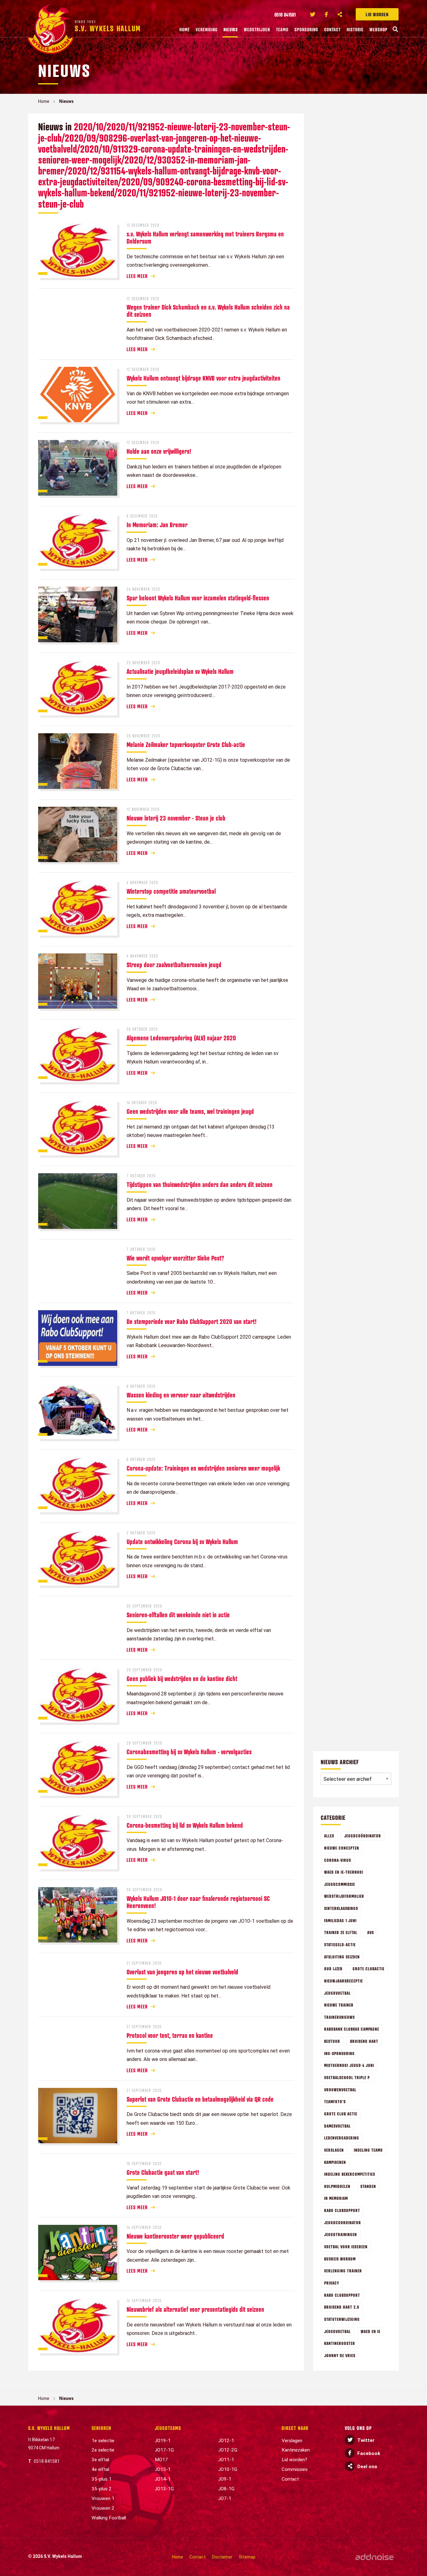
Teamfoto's (335, 2101)
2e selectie (103, 2450)
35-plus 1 (102, 2479)
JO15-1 (163, 2469)
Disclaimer (222, 2557)
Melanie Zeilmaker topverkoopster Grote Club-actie (186, 745)
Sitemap (247, 2557)
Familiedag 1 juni (340, 1920)
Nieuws (231, 29)
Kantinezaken (296, 2450)
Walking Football (109, 2518)
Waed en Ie (371, 2331)
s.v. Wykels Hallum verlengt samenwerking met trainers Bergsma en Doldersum (205, 237)
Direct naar (295, 2428)
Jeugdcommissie (340, 1884)
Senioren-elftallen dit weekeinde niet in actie (178, 1615)
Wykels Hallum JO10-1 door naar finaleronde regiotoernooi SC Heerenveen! (198, 1902)
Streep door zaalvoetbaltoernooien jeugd (174, 965)
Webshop (379, 29)
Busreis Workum (340, 2259)
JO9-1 (225, 2479)
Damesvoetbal (337, 2126)
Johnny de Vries (340, 2355)
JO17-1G (164, 2450)
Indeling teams (368, 2150)
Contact (332, 29)
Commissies (295, 2469)
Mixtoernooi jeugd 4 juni (349, 2065)
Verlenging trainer (343, 2271)
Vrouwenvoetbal (340, 2090)
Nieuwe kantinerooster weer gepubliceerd (175, 2236)
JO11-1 (226, 2460)
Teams (282, 29)
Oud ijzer (333, 1969)
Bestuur (332, 2041)
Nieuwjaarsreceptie (344, 1981)
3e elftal (100, 2460)
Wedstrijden (257, 29)
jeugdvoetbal (337, 1993)
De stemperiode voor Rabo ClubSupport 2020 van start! (192, 1321)
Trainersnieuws (339, 2017)
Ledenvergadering (342, 2138)
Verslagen (334, 2150)
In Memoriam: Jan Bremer (157, 525)
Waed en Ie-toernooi (344, 1872)
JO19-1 (163, 2441)
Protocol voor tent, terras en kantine (170, 2035)
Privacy (332, 2283)
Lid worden (377, 14)
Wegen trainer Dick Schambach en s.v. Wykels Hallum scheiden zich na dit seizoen (208, 311)
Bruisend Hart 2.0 (342, 2307)
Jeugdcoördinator (363, 1836)
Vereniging (207, 29)
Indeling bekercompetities (350, 2174)
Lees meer (137, 276)
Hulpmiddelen (337, 2186)
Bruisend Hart (364, 2041)
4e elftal (100, 2469)
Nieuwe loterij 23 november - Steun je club (176, 818)
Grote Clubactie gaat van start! (163, 2172)
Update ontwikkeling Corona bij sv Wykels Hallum (182, 1542)
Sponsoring (306, 29)
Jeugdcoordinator (343, 2222)
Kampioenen (335, 2162)
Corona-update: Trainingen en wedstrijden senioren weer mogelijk (203, 1468)
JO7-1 (225, 2498)
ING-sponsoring (339, 2053)
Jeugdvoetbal (337, 2331)
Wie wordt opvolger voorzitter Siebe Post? (175, 1258)
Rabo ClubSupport (342, 2295)
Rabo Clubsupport (342, 2210)
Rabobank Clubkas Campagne (352, 2029)
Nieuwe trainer (339, 2005)
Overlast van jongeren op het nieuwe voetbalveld (182, 1972)
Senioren (101, 2428)
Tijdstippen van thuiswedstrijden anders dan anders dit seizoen (200, 1184)
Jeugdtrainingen (341, 2234)
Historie (355, 29)
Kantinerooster (340, 2343)
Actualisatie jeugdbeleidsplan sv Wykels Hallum (180, 671)
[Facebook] (326, 14)
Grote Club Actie (341, 2114)
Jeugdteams (168, 2428)
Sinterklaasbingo (341, 1908)
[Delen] (340, 14)
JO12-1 (226, 2441)
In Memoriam (336, 2198)
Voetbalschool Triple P (347, 2077)
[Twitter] (313, 14)
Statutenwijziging (342, 2319)
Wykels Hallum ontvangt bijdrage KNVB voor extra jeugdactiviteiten (203, 378)
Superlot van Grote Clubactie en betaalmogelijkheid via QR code (200, 2099)
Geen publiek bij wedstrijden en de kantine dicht (182, 1679)
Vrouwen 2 (103, 2508)
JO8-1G (226, 2489)
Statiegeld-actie (340, 1945)
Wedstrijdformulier (344, 1896)
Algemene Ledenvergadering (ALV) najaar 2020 (181, 1038)
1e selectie (103, 2441)
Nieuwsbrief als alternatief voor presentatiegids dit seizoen (195, 2309)
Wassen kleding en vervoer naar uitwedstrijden (181, 1395)
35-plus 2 (102, 2489)
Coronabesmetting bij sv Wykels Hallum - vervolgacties (189, 1752)
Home (185, 29)
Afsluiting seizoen (342, 1957)
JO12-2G (228, 2450)
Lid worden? (294, 2460)
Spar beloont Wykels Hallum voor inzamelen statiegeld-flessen (198, 598)
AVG (371, 1932)
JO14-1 (163, 2479)
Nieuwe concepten (342, 1848)
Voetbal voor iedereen (346, 2247)
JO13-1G (164, 2489)
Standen (368, 2186)
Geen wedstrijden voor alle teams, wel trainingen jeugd (190, 1111)
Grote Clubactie (369, 1969)
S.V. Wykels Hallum (49, 2428)
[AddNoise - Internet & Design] (375, 2557)
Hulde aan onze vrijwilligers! (159, 451)
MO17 (161, 2460)
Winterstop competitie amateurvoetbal (171, 891)
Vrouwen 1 (103, 2498)
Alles (329, 1836)
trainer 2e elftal (341, 1932)
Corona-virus (338, 1860)
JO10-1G (228, 2469)
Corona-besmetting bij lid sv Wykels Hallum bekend (185, 1825)
